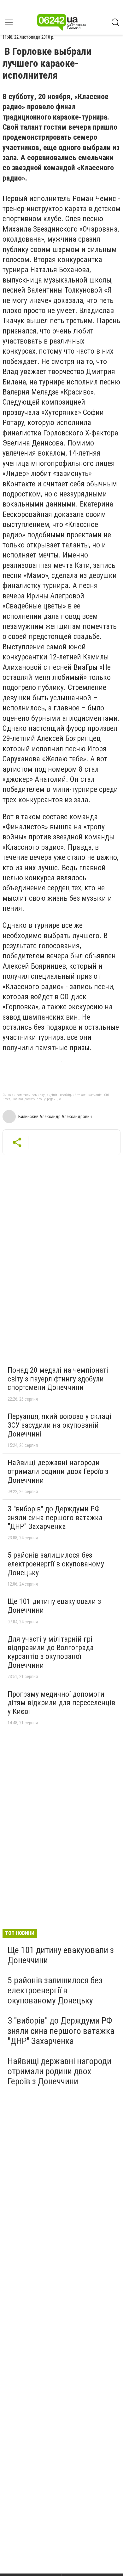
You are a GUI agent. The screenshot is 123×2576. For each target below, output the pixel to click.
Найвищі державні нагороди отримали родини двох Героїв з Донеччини (58, 1471)
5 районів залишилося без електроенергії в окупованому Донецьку (56, 1564)
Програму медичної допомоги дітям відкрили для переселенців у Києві (61, 1703)
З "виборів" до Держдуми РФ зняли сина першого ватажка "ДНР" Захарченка (55, 1518)
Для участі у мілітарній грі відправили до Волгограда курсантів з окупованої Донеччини (51, 1652)
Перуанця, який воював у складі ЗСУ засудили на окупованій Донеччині (59, 1425)
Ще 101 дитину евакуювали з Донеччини (54, 1606)
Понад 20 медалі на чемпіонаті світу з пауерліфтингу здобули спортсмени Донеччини (58, 1379)
